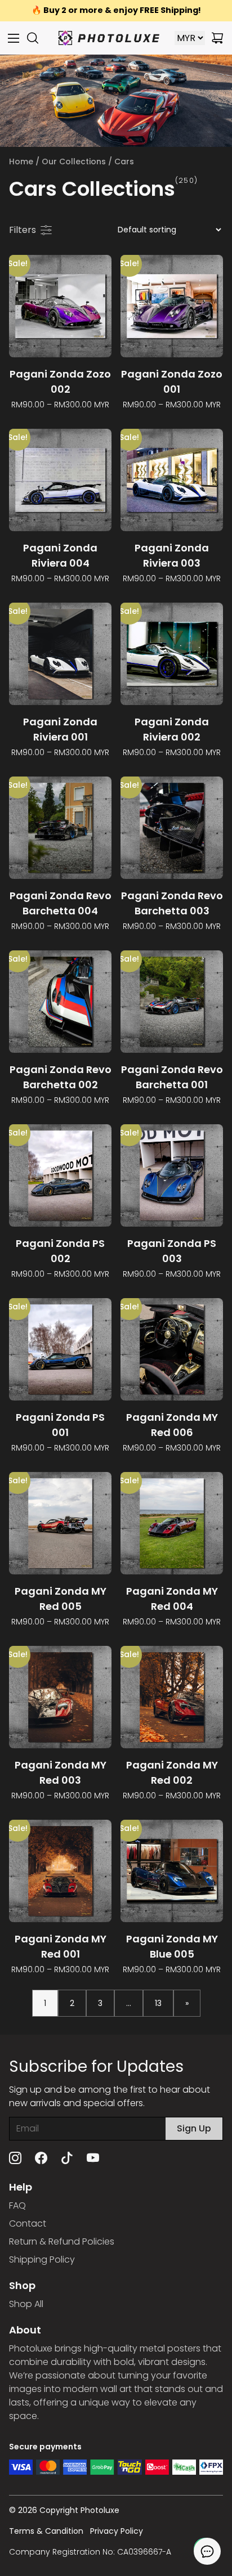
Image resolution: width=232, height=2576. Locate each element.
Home (21, 161)
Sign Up (194, 2128)
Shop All (26, 2304)
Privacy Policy (117, 2531)
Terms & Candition (46, 2531)
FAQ (17, 2205)
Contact (28, 2223)
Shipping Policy (42, 2259)
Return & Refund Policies (62, 2241)
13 (158, 2003)
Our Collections (74, 161)
